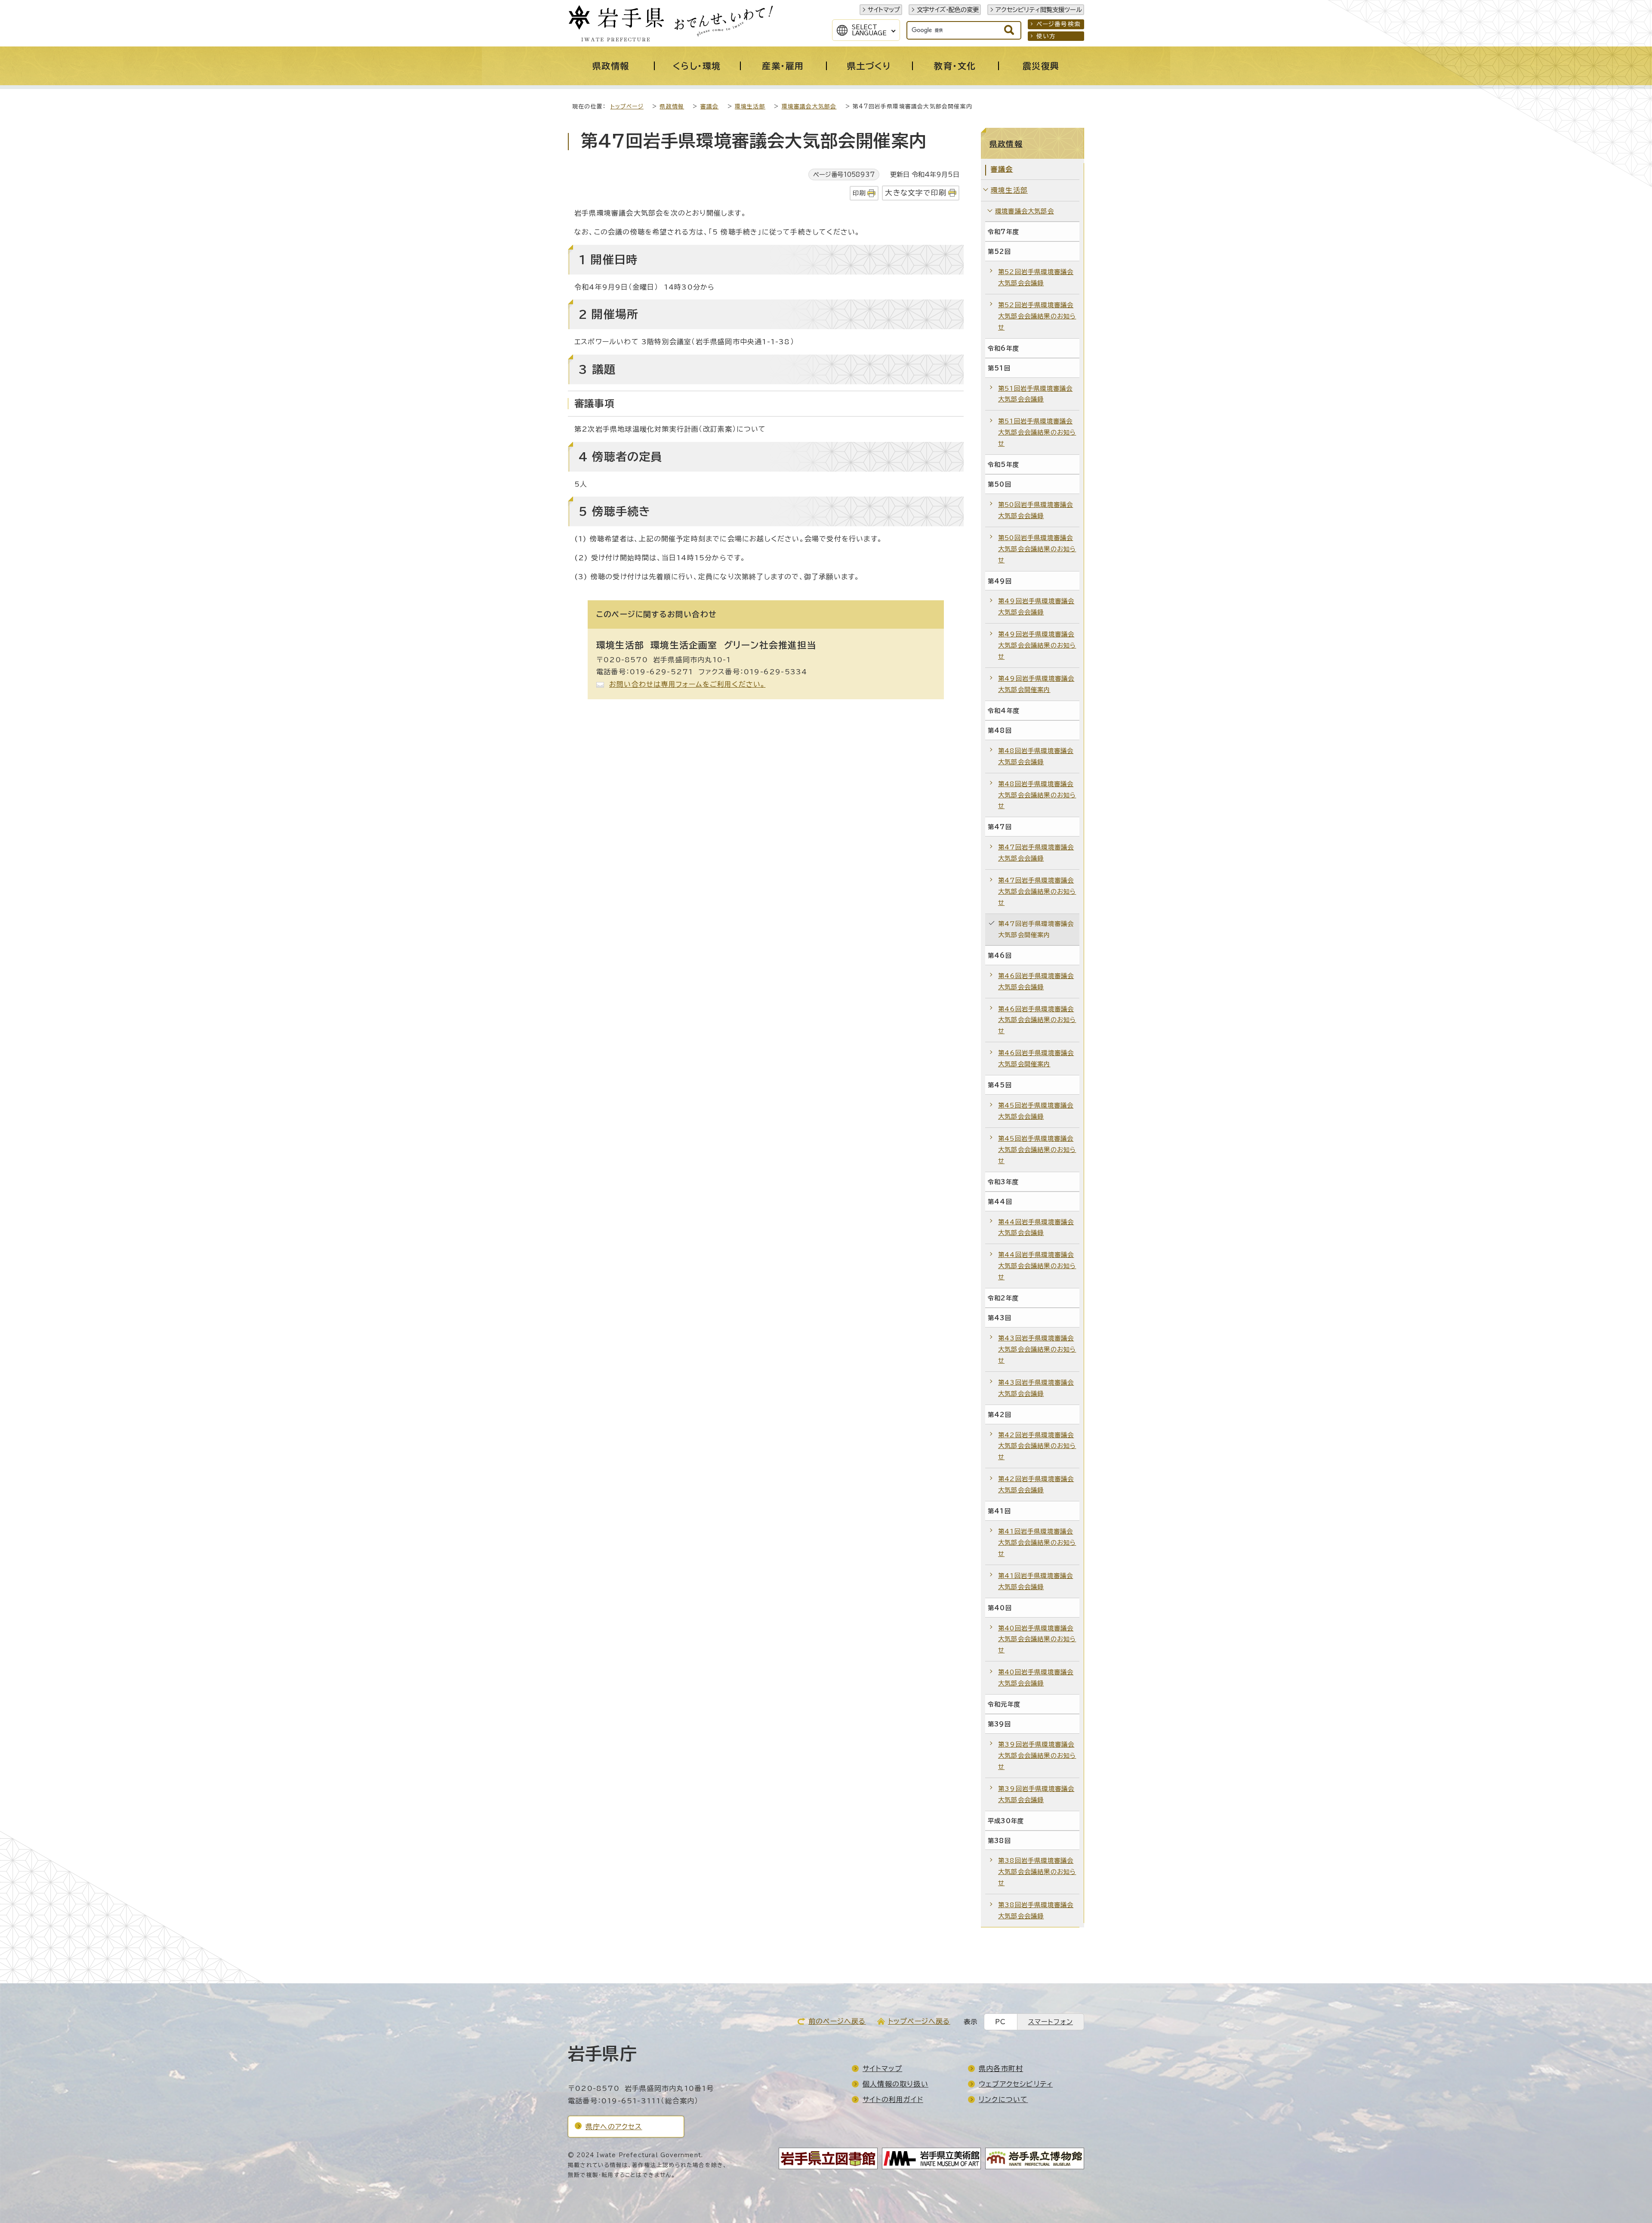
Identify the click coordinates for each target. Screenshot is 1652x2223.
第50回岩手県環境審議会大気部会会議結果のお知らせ (1037, 549)
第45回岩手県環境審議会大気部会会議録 (1036, 1111)
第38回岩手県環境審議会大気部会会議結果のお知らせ (1037, 1872)
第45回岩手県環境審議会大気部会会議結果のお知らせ (1037, 1150)
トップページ (627, 107)
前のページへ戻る (837, 2021)
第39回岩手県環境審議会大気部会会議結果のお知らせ (1037, 1755)
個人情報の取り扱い (895, 2084)
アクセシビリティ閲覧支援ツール (1039, 10)
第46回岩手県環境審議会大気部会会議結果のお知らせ (1037, 1020)
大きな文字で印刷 (916, 193)
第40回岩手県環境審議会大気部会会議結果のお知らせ (1037, 1639)
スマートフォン (1051, 2022)
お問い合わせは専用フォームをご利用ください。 (687, 684)
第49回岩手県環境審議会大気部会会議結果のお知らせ (1037, 645)
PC (1000, 2022)
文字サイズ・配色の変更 (948, 10)
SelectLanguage (869, 30)
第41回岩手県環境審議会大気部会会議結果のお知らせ (1037, 1542)
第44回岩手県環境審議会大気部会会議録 (1036, 1227)
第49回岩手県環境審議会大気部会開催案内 (1036, 684)
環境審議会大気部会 (809, 107)
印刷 (859, 193)
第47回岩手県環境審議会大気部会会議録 (1036, 853)
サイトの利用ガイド (893, 2099)
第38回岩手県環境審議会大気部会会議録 (1036, 1910)
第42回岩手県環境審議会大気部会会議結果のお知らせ (1037, 1446)
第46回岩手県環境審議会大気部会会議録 (1036, 981)
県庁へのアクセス (614, 2127)
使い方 (1046, 36)
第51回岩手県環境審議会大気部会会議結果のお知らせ (1037, 432)
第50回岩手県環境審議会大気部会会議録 (1036, 510)
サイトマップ (884, 10)
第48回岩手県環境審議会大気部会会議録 (1036, 756)
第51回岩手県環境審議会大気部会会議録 (1035, 394)
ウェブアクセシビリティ (1016, 2084)
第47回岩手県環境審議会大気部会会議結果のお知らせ (1037, 891)
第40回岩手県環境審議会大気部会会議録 (1036, 1678)
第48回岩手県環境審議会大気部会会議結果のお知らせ (1037, 795)
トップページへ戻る (919, 2021)
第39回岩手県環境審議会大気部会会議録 (1036, 1794)
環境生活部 (750, 107)
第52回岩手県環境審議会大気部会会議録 (1036, 277)
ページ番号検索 (1059, 24)
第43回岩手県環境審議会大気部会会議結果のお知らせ (1037, 1349)
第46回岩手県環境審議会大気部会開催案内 (1036, 1058)
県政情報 (672, 107)
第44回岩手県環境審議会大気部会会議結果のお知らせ (1037, 1266)
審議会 (710, 107)
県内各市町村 (1001, 2069)
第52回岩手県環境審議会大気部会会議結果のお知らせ (1037, 316)
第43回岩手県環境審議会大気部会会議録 (1036, 1388)
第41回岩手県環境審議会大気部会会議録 (1036, 1581)
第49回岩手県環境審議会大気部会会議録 (1036, 607)
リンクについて (1003, 2099)
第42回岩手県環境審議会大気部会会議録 (1036, 1484)
